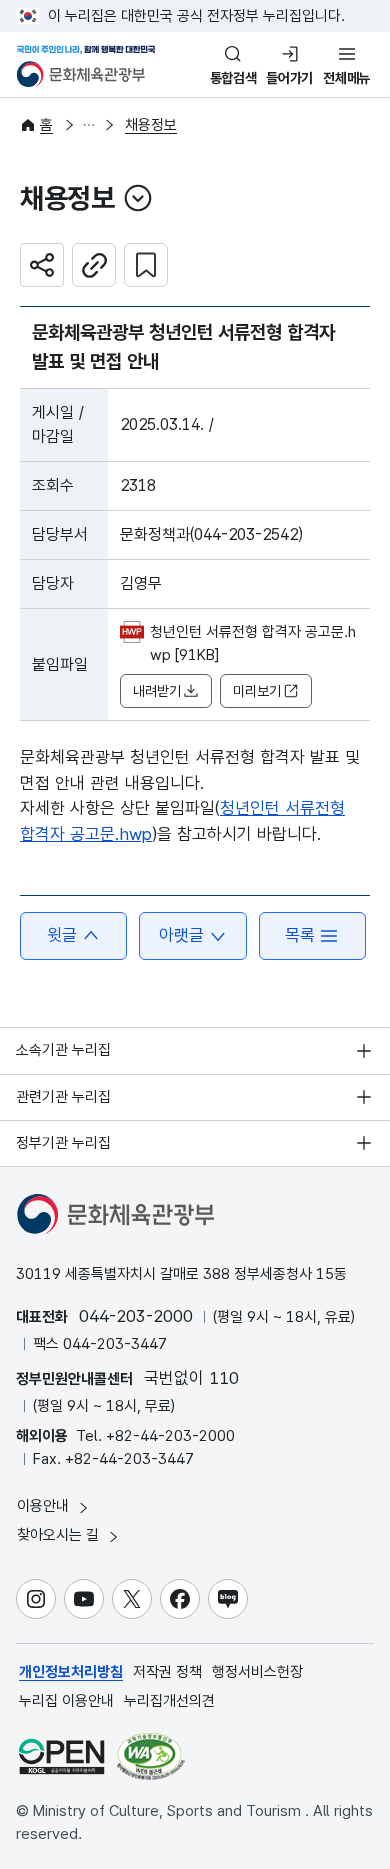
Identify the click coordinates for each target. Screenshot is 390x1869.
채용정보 (151, 125)
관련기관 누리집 (63, 1097)
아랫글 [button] (181, 935)
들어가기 (289, 78)
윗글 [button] (62, 935)
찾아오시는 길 (60, 1535)
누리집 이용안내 (66, 1701)
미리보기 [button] (257, 691)
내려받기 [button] (157, 691)
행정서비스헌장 (257, 1672)
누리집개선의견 (169, 1701)
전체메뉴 (346, 78)
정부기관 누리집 (63, 1143)
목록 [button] (300, 935)
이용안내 (45, 1506)
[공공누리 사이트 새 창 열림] (61, 1756)
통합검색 (233, 78)
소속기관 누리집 (63, 1050)
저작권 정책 (167, 1672)
